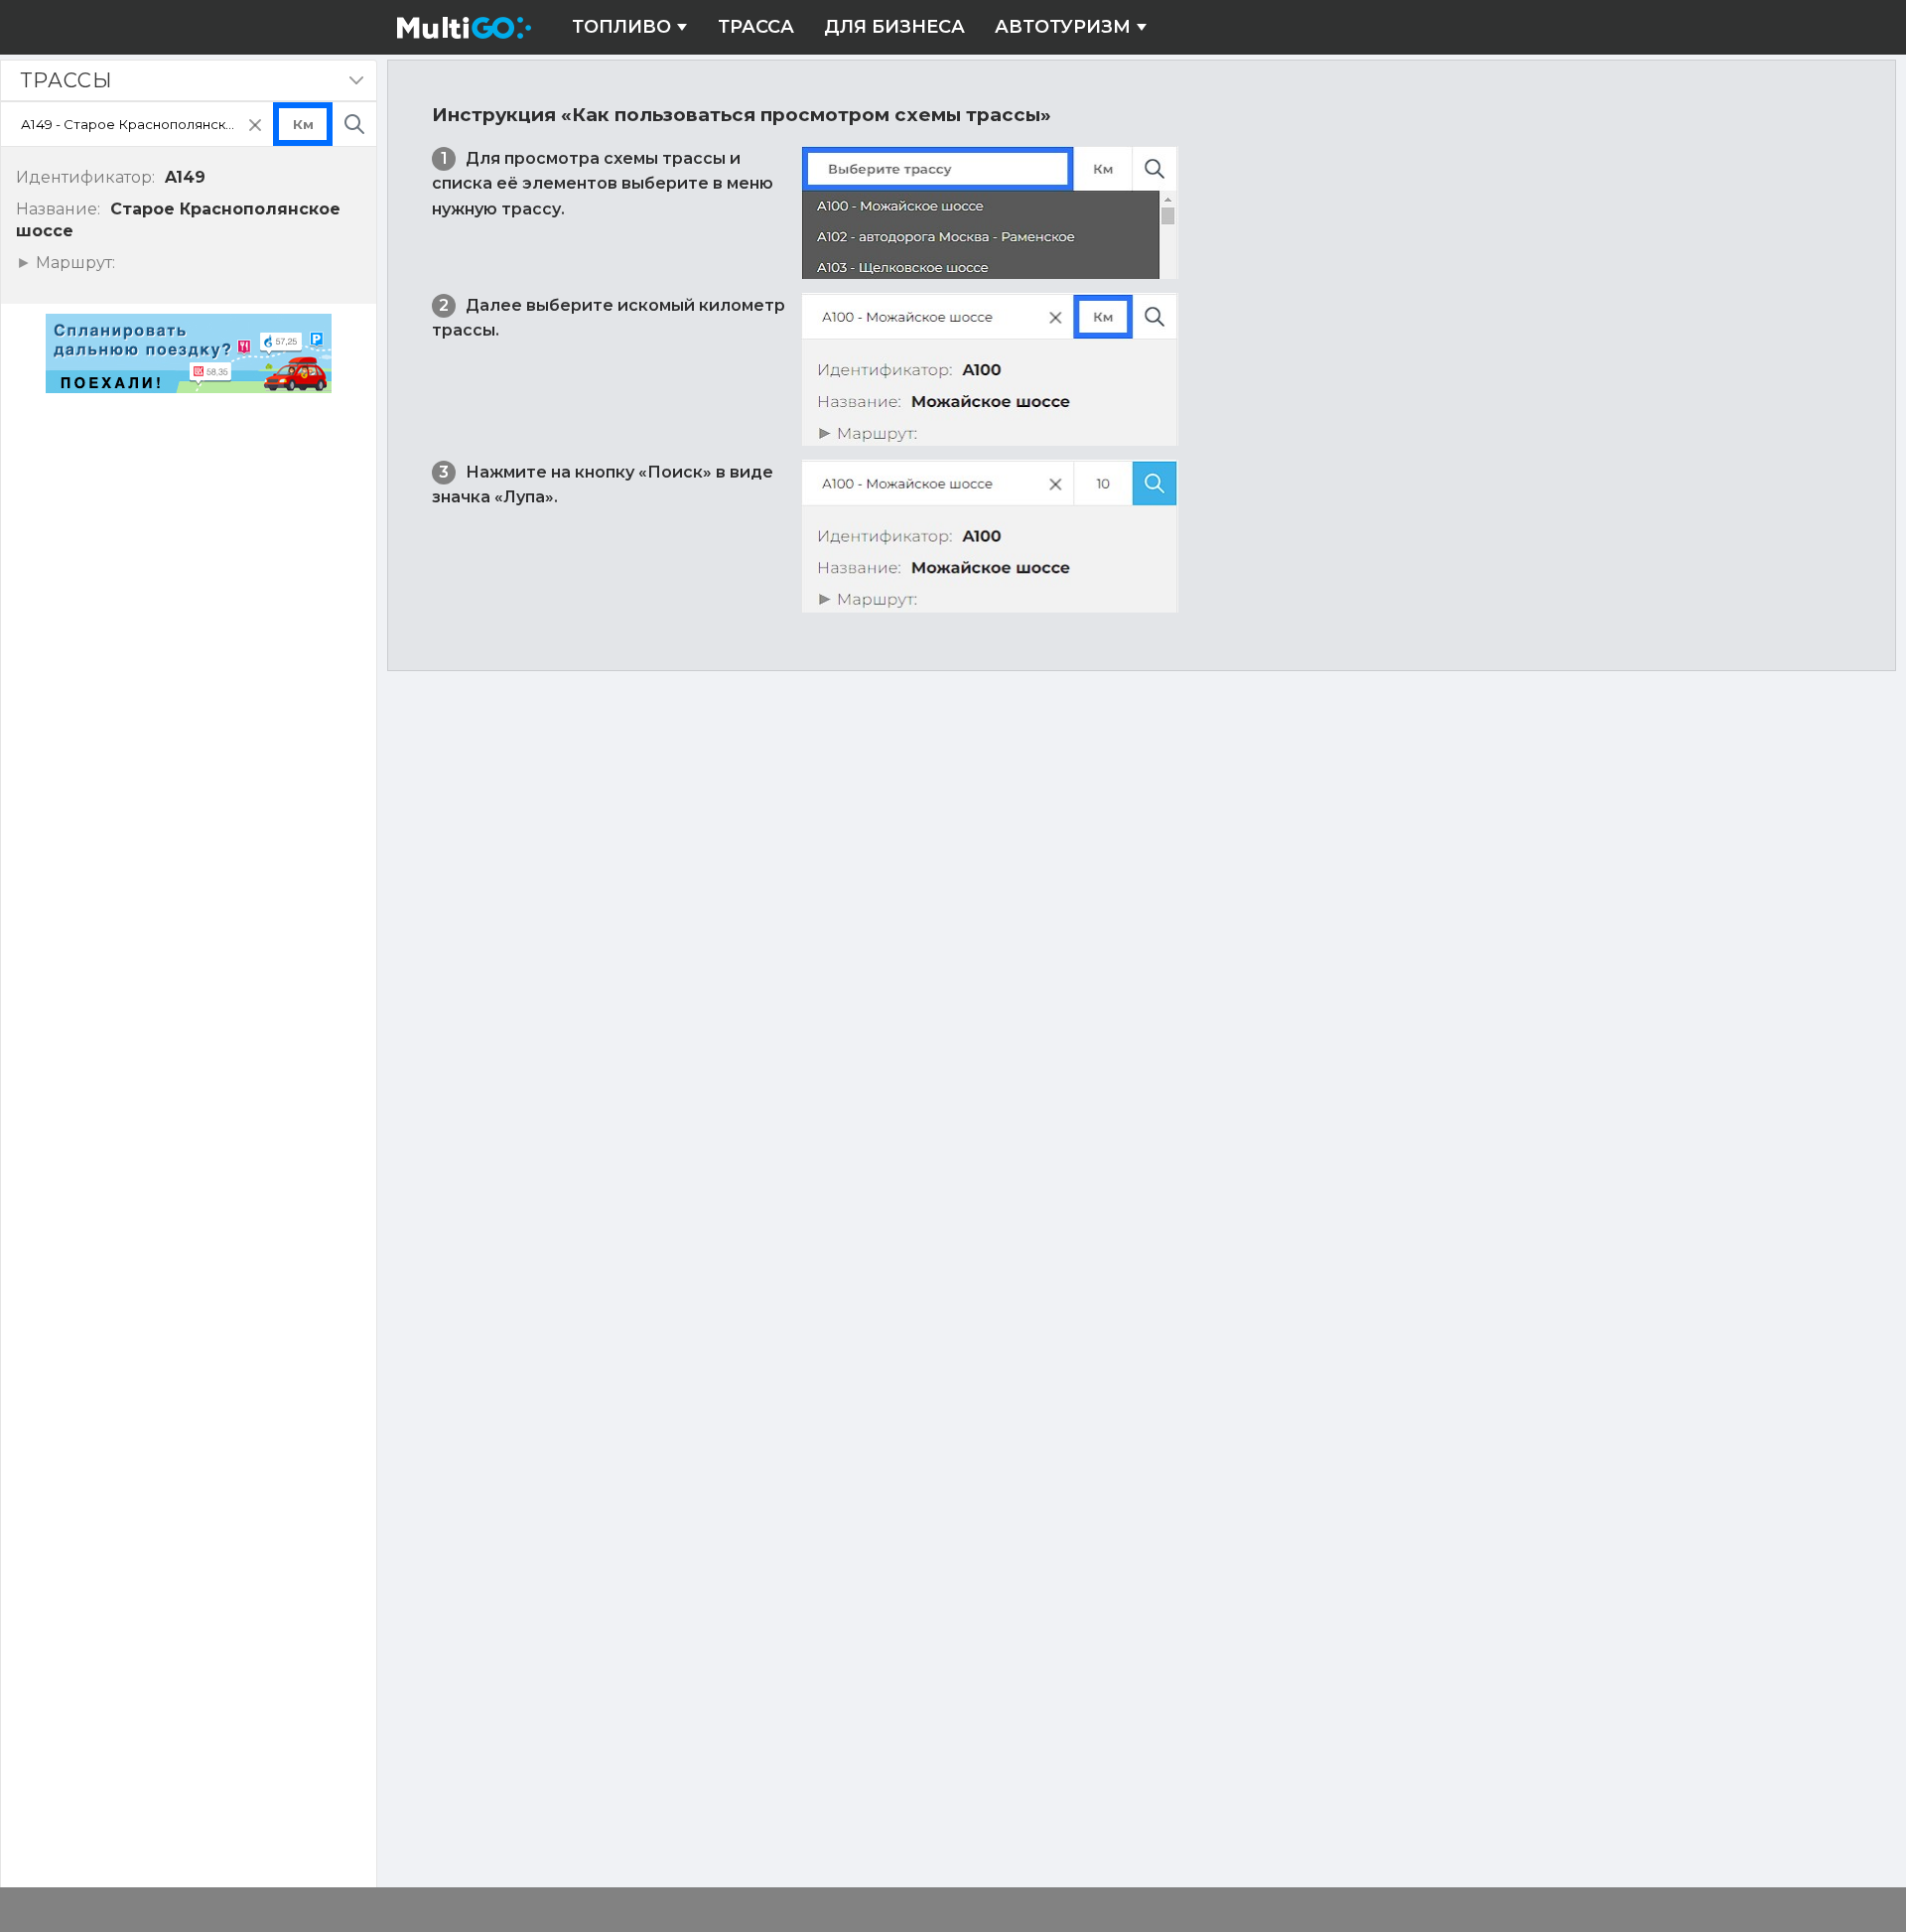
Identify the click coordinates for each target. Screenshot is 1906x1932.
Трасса (756, 27)
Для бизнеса (894, 27)
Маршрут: (73, 263)
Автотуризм (1063, 27)
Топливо (621, 27)
